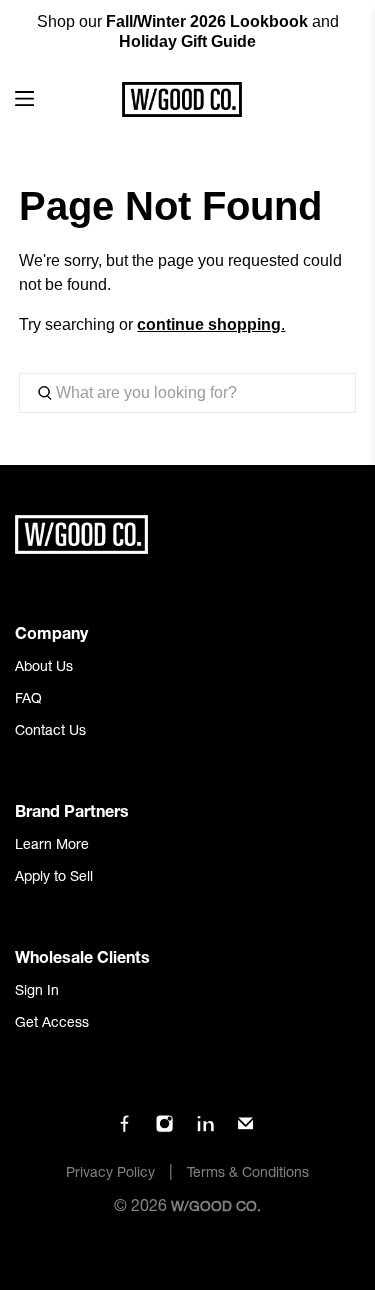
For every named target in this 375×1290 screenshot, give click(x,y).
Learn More (52, 846)
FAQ (28, 700)
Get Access (52, 1024)
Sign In (37, 992)
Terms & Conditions (248, 1174)
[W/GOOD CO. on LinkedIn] (205, 1130)
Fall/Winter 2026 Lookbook (207, 21)
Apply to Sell (54, 878)
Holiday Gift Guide (187, 41)
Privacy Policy (110, 1174)
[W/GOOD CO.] (182, 99)
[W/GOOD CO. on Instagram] (164, 1130)
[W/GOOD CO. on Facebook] (124, 1130)
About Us (44, 668)
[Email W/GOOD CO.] (245, 1130)
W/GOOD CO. (216, 1208)
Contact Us (50, 732)
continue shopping (209, 324)
